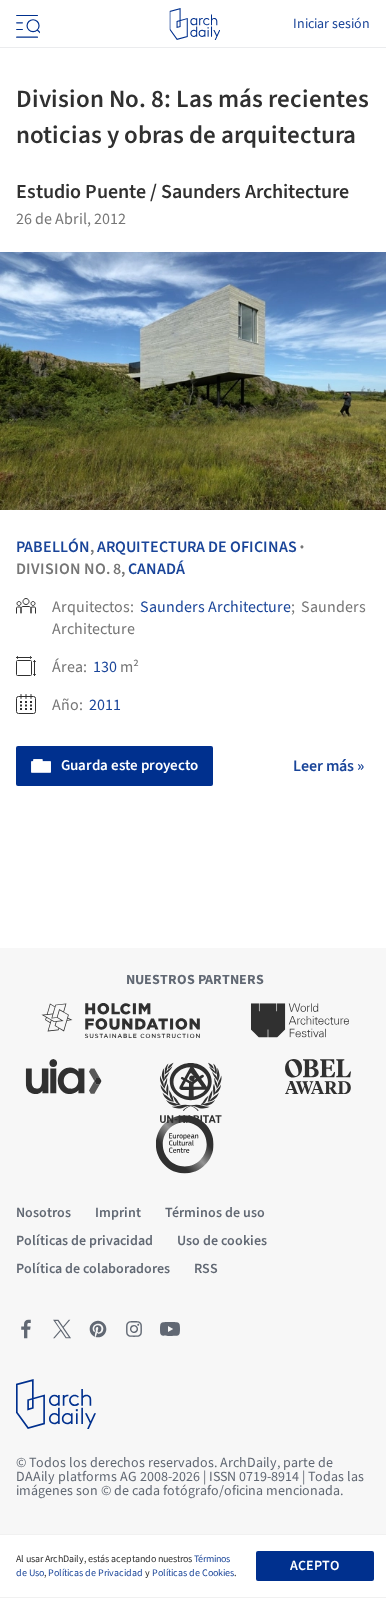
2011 (105, 705)
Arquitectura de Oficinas (197, 547)
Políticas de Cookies (193, 1573)
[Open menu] (26, 24)
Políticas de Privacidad (95, 1573)
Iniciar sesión (331, 24)
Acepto (314, 1566)
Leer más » (328, 766)
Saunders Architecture (215, 607)
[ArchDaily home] (194, 24)
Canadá (156, 569)
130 (105, 667)
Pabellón (53, 547)
